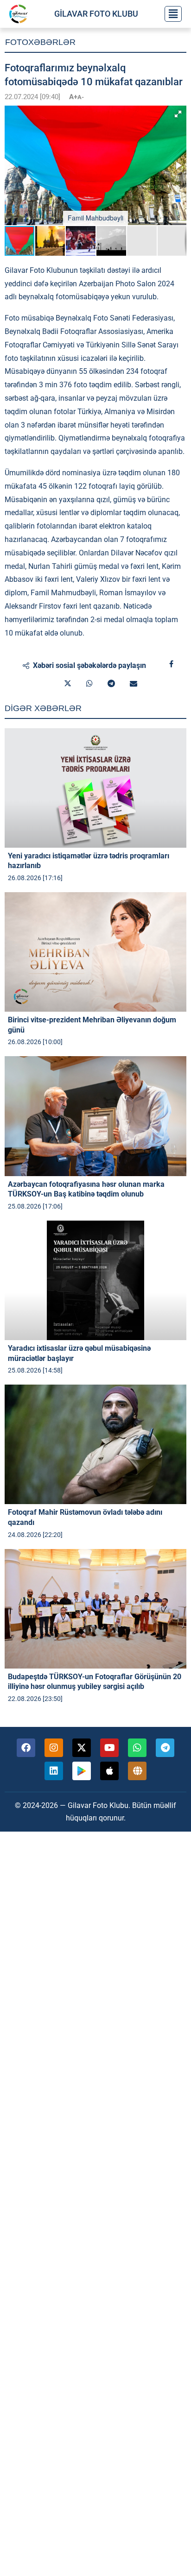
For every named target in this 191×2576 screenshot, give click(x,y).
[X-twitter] (82, 1748)
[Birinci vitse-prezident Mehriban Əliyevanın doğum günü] (95, 952)
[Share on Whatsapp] (89, 684)
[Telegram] (165, 1748)
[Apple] (109, 1771)
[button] (178, 114)
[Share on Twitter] (68, 684)
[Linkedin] (54, 1771)
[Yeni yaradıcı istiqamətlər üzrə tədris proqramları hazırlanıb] (95, 788)
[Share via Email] (134, 684)
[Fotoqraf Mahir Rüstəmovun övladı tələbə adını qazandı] (95, 1444)
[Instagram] (54, 1748)
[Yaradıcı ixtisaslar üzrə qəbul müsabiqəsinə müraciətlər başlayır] (95, 1280)
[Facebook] (26, 1748)
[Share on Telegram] (111, 684)
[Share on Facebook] (171, 664)
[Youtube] (109, 1748)
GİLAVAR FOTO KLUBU (96, 14)
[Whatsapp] (137, 1748)
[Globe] (137, 1771)
